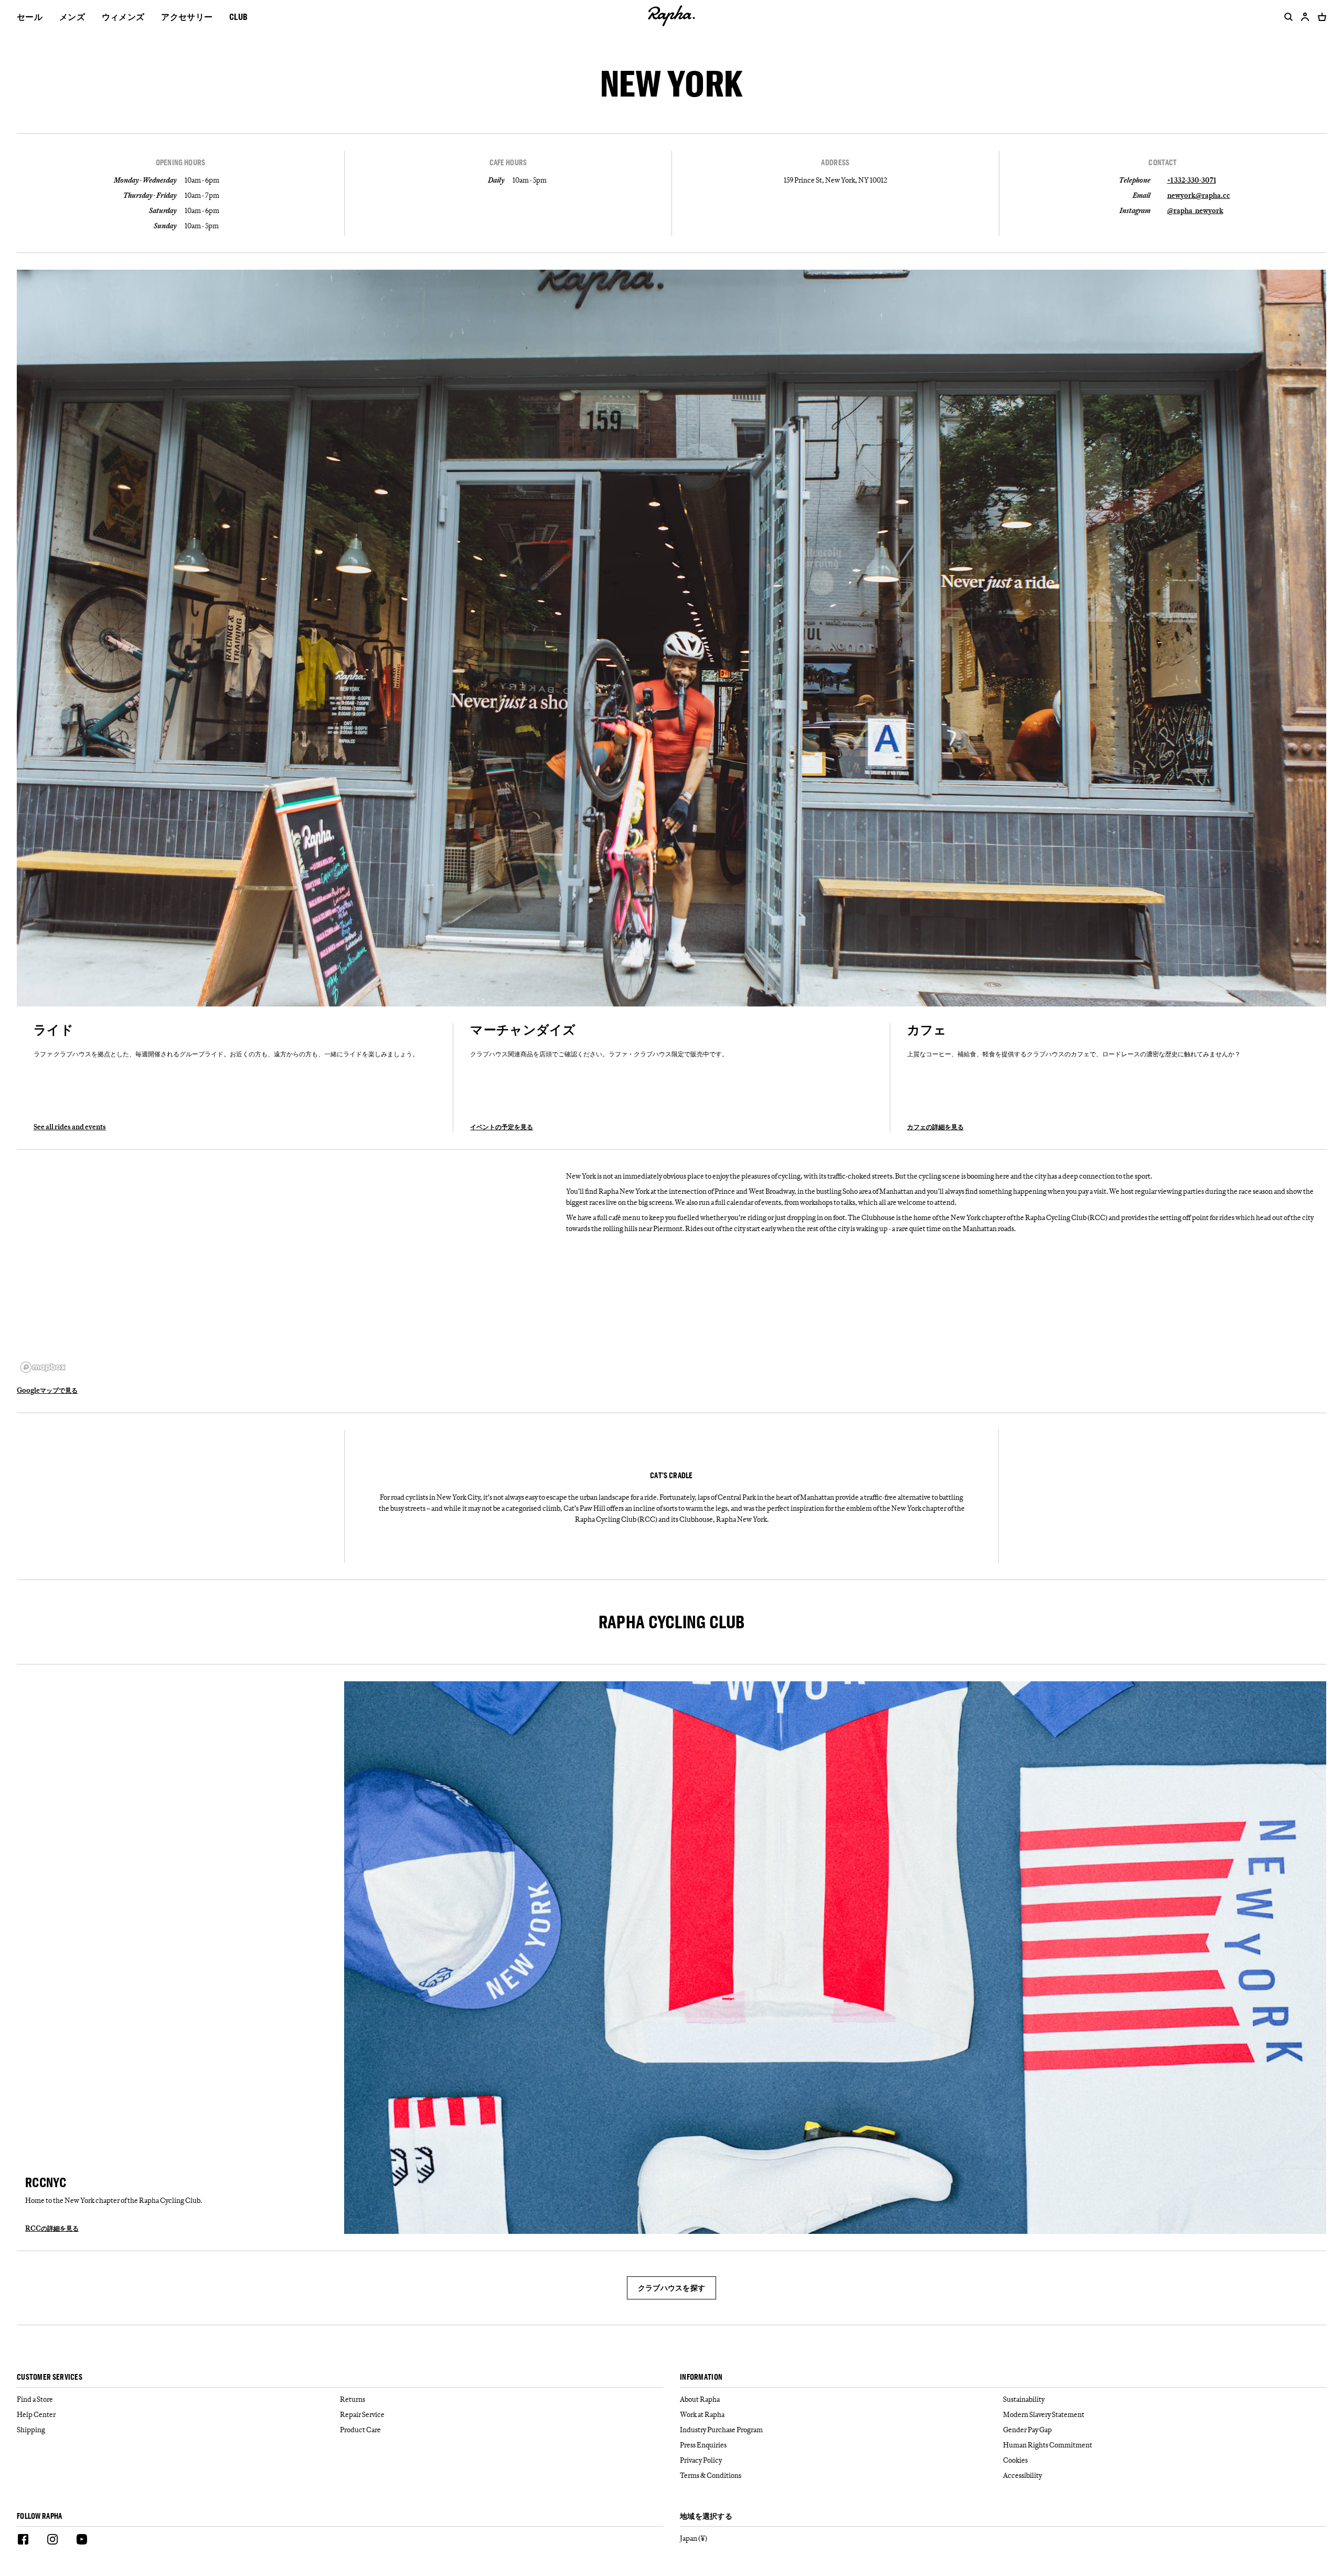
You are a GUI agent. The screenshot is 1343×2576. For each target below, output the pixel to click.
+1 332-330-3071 (1192, 180)
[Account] (1305, 17)
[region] (287, 1271)
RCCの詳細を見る (52, 2228)
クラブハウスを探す (672, 2288)
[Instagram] (52, 2541)
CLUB (238, 17)
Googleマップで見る (47, 1390)
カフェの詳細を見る (935, 1127)
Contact (1163, 163)
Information (701, 2377)
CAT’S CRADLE (671, 1476)
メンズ (72, 17)
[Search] (1286, 17)
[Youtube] (82, 2541)
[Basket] (1320, 17)
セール (30, 17)
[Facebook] (23, 2541)
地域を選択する (706, 2516)
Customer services (50, 2377)
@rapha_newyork (1195, 210)
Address (835, 163)
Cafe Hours (508, 163)
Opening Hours (181, 163)
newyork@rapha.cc (1199, 195)
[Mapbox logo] (43, 1367)
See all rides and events (70, 1127)
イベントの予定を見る (502, 1127)
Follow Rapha (40, 2516)
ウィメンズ (123, 17)
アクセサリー (187, 17)
